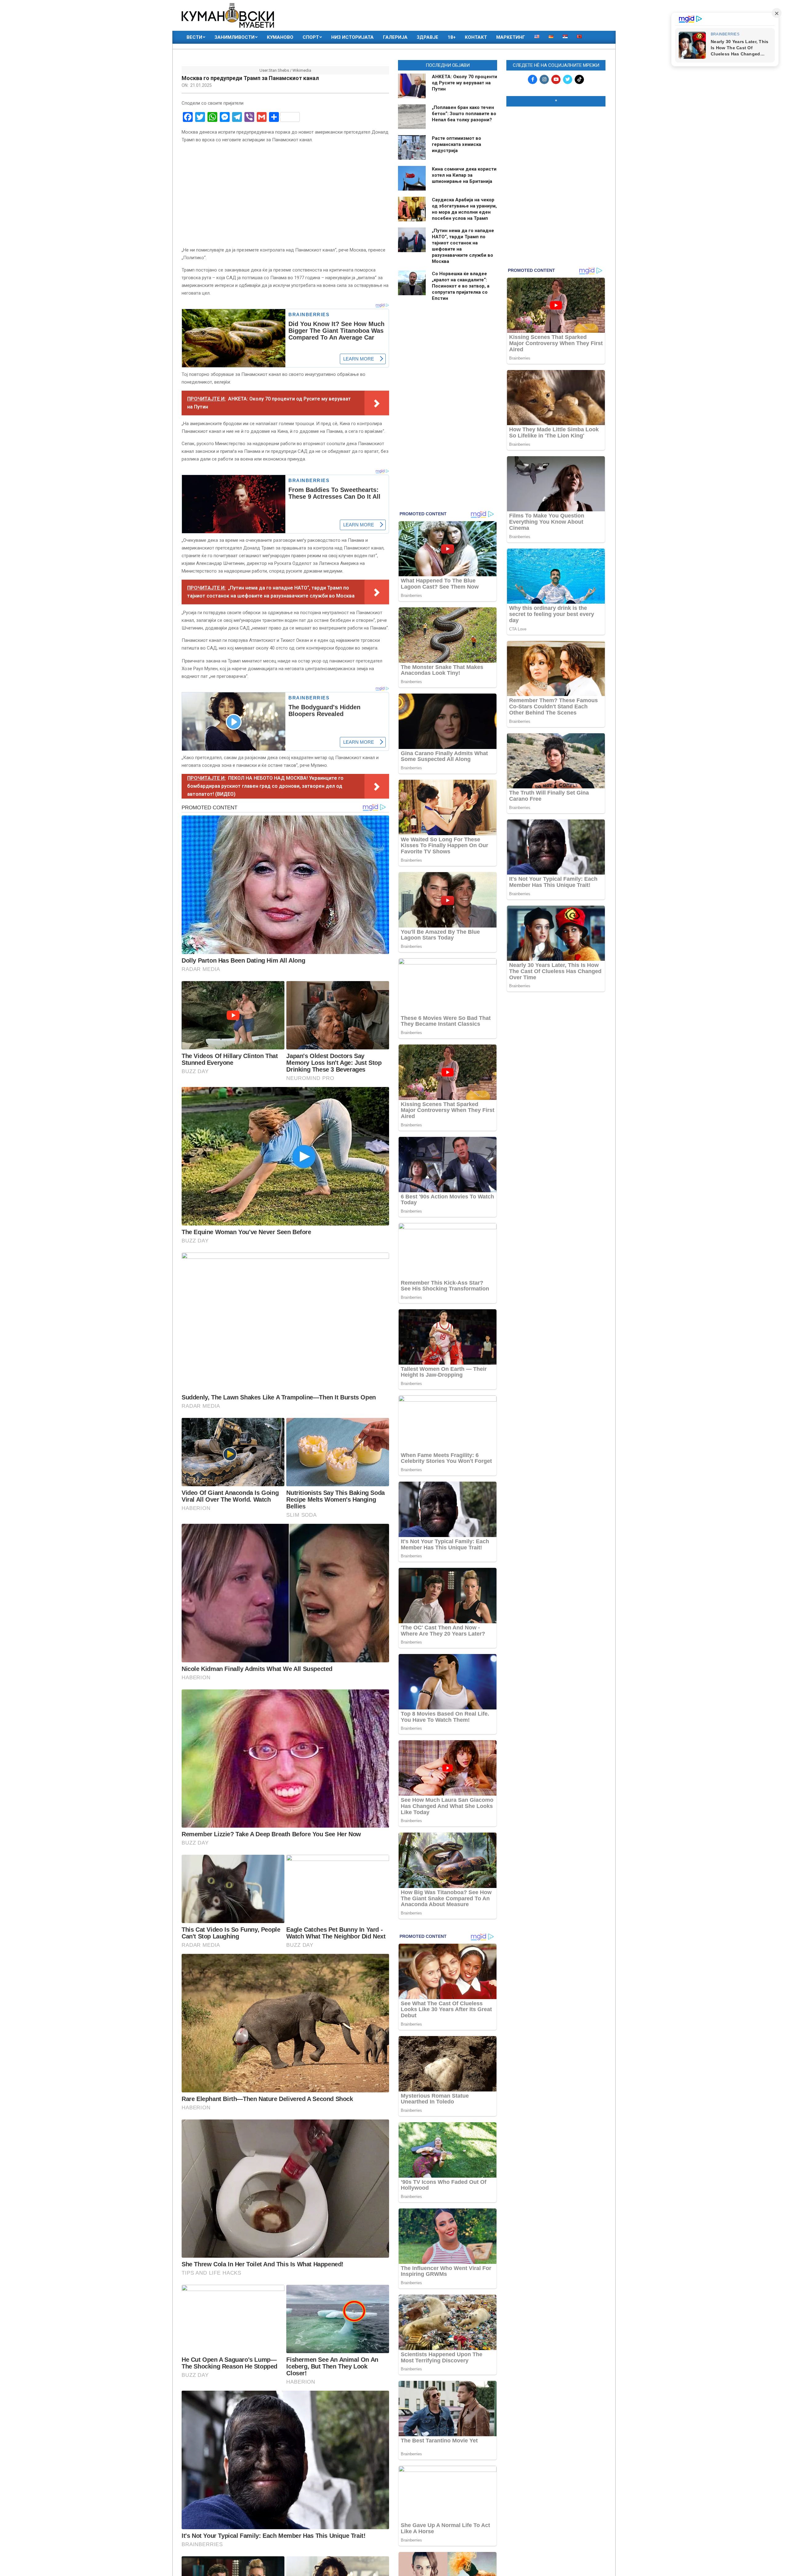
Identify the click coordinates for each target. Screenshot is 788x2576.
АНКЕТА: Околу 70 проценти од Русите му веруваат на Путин (464, 83)
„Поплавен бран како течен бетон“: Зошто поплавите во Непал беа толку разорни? (464, 114)
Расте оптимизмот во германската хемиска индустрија (456, 144)
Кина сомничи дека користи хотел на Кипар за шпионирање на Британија (464, 175)
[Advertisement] (556, 151)
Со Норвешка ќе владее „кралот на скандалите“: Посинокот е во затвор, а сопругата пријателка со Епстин (461, 286)
